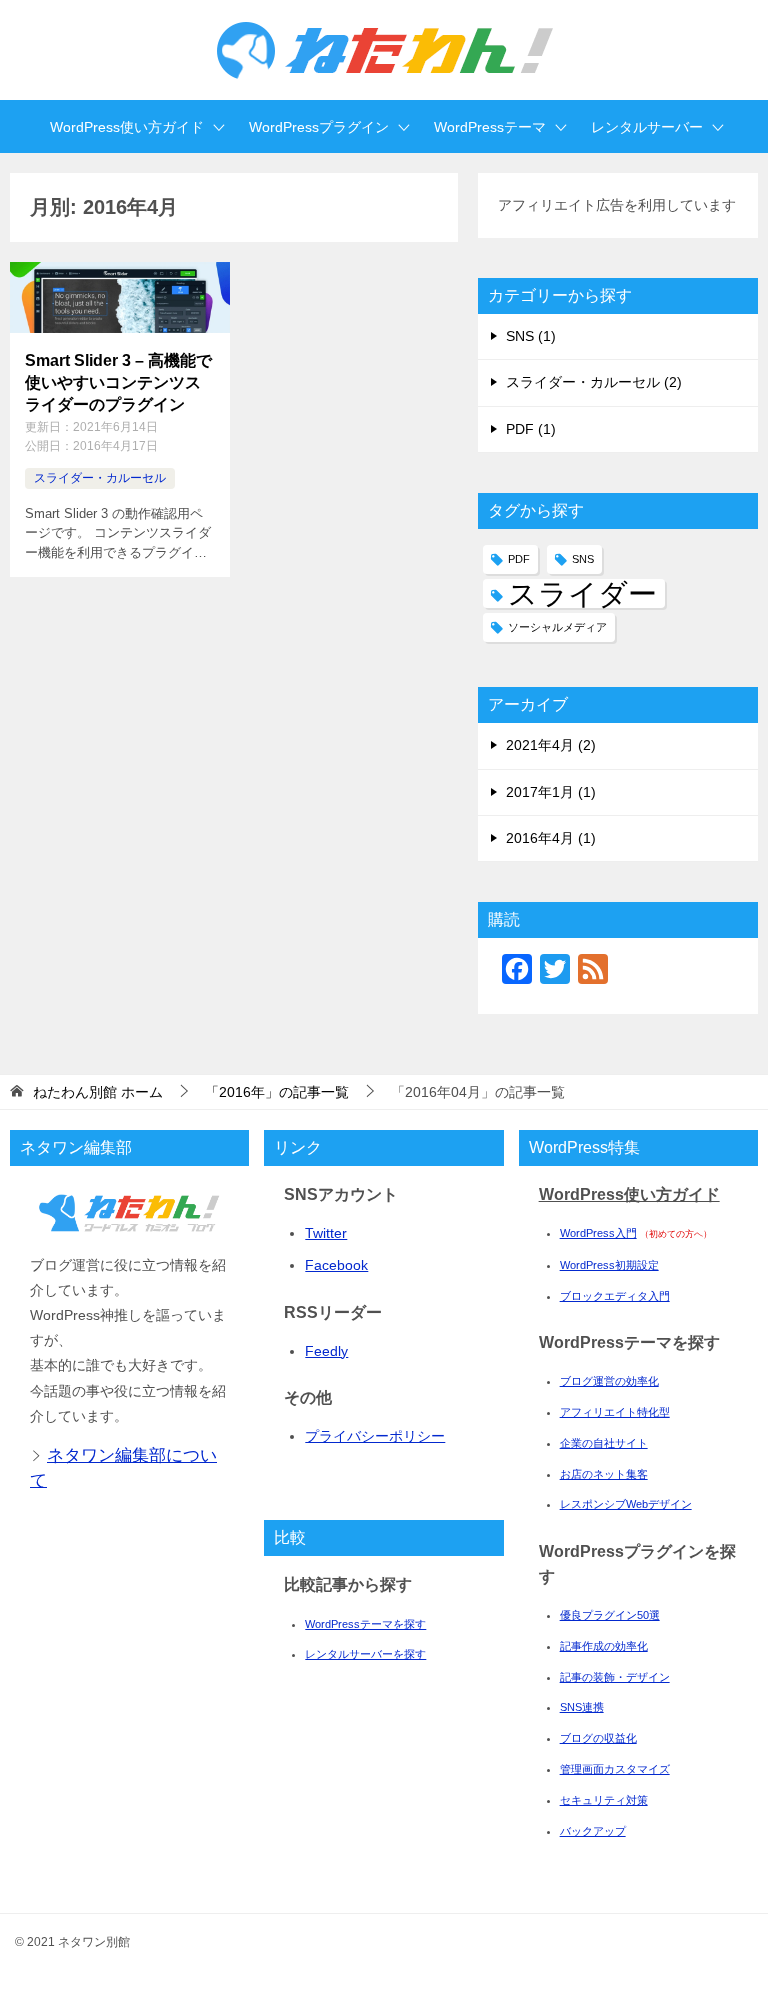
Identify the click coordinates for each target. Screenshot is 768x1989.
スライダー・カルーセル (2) (594, 382)
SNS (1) (531, 336)
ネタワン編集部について (123, 1468)
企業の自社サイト (604, 1443)
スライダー (582, 593)
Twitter (326, 1233)
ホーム (98, 1092)
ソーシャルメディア (557, 627)
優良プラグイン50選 (610, 1615)
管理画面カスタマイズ (615, 1769)
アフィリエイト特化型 (615, 1412)
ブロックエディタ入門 (615, 1296)
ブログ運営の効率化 (609, 1381)
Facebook (336, 1265)
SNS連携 (582, 1707)
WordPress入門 (598, 1233)
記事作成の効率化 (604, 1646)
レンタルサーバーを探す (365, 1654)
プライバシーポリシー (375, 1436)
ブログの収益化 (598, 1738)
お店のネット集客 (604, 1474)
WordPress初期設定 (609, 1265)
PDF (519, 559)
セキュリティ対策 (604, 1800)
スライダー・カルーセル (100, 478)
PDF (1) (531, 429)
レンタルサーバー (647, 127)
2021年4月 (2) (551, 745)
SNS (583, 559)
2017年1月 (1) (551, 792)
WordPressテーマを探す (365, 1624)
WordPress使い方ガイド (127, 127)
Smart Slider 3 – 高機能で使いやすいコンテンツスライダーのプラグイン (118, 383)
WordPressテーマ (490, 127)
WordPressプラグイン (319, 127)
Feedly (326, 1351)
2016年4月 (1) (551, 838)
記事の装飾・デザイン (615, 1677)
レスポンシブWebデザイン (626, 1504)
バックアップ (593, 1831)
